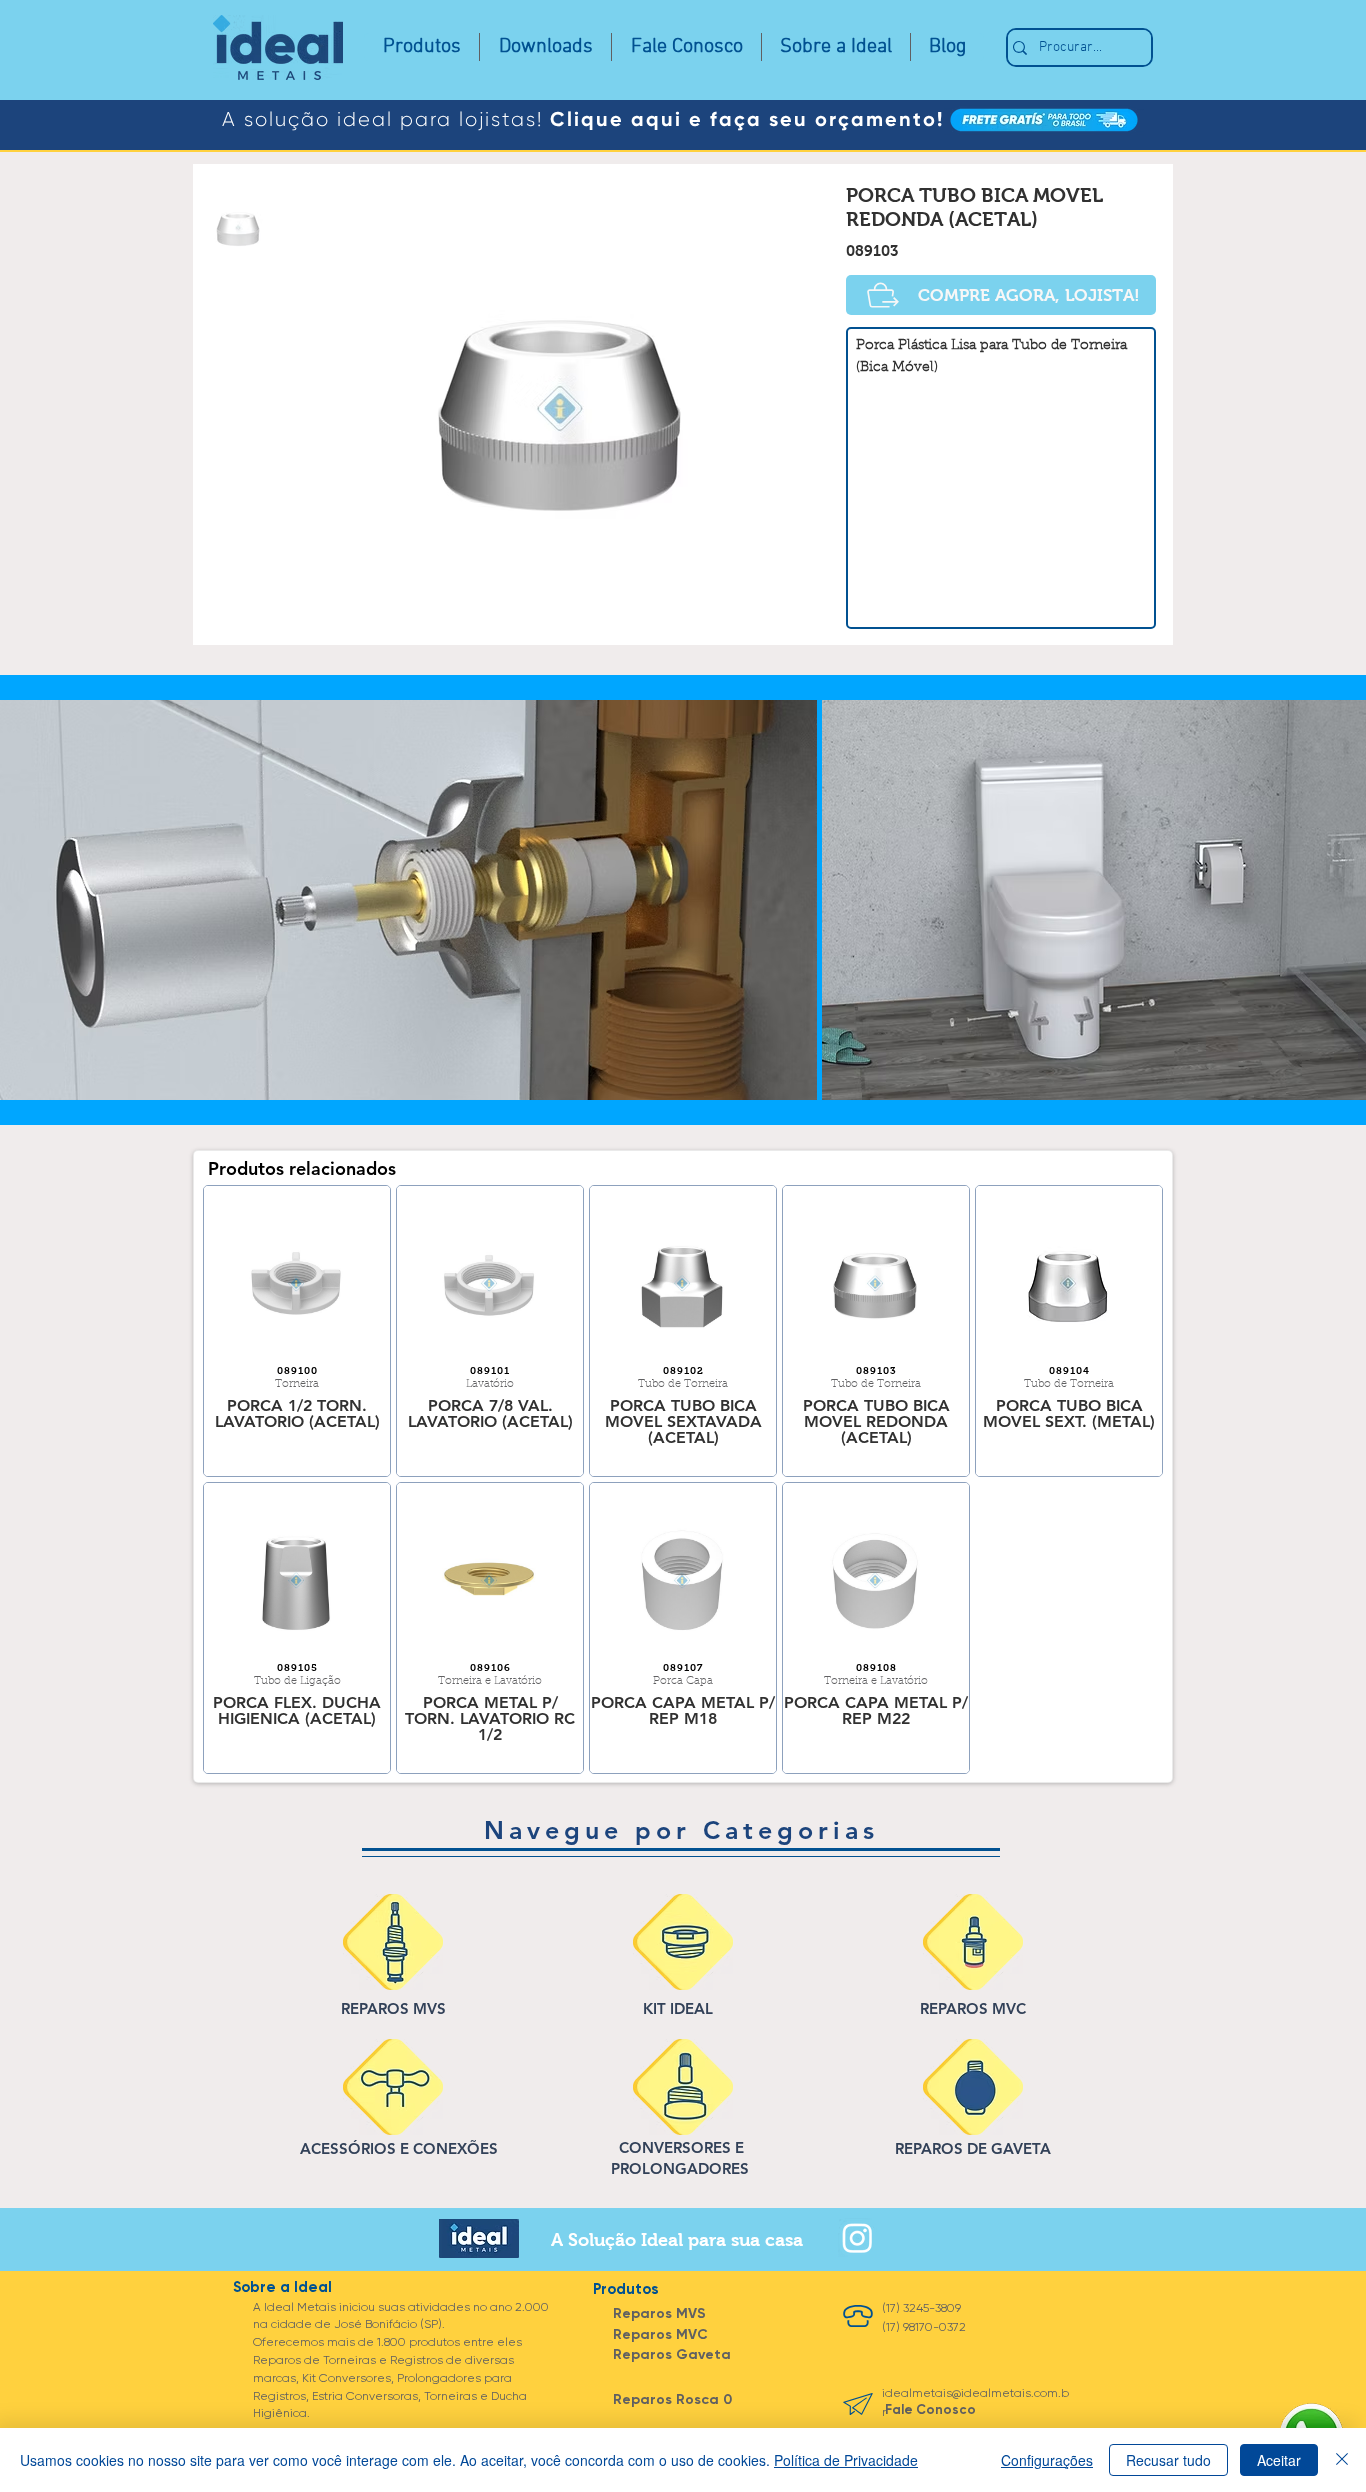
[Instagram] (857, 2237)
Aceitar (1279, 2460)
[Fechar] (1342, 2460)
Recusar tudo (1168, 2460)
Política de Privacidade (846, 2460)
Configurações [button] (1047, 2460)
